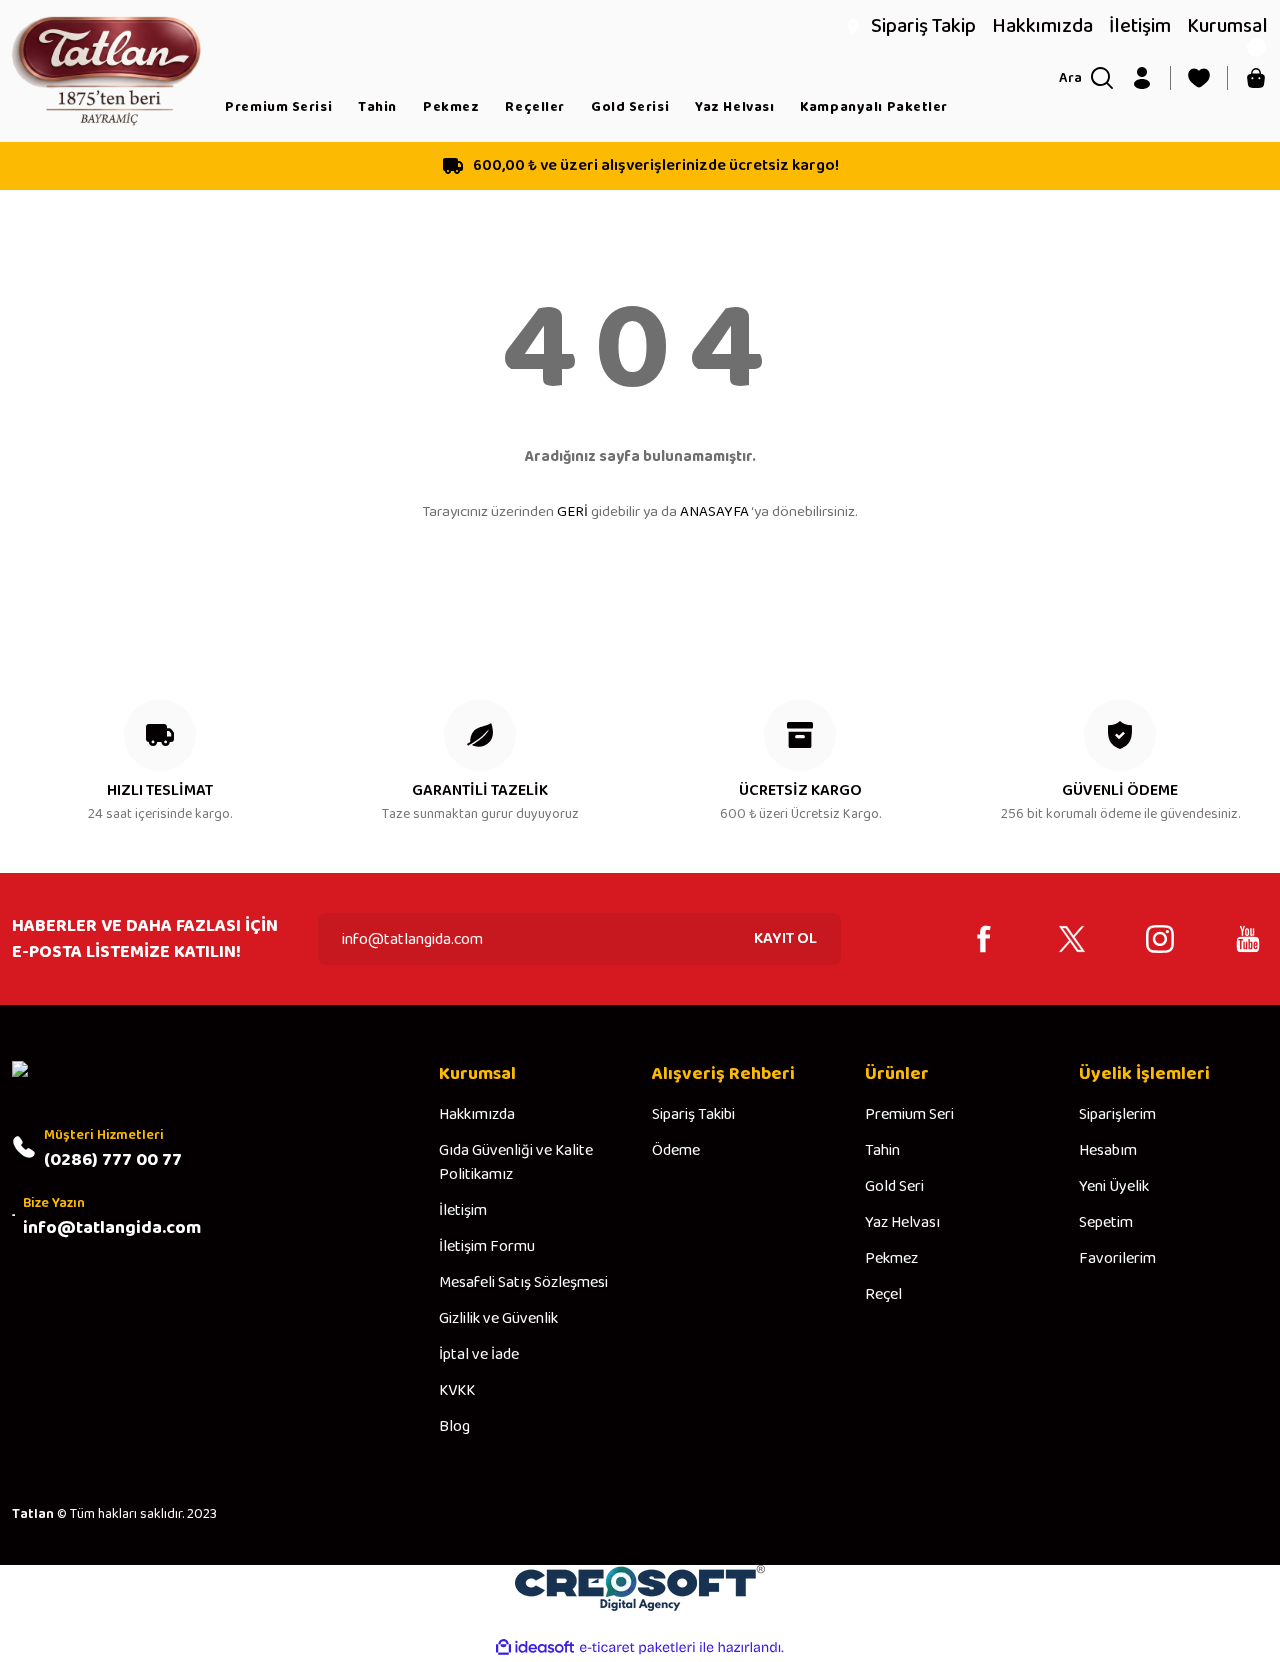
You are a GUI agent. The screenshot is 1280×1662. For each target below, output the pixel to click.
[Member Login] (1142, 78)
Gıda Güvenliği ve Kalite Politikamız (516, 1163)
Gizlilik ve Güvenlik (498, 1319)
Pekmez (891, 1259)
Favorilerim (1117, 1259)
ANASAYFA (714, 512)
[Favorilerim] (1199, 78)
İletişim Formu (487, 1247)
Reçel (883, 1295)
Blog (454, 1427)
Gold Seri (894, 1187)
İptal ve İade (479, 1355)
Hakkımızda (477, 1115)
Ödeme (676, 1151)
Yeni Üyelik (1114, 1187)
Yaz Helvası (902, 1223)
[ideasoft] (535, 1647)
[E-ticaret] (637, 1648)
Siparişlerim (1117, 1115)
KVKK (457, 1391)
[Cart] (1256, 78)
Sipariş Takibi (693, 1115)
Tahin (882, 1151)
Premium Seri (909, 1115)
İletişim (463, 1211)
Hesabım (1108, 1151)
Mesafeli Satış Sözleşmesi (523, 1283)
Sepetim (1106, 1223)
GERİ (572, 512)
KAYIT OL (785, 938)
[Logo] (106, 70)
